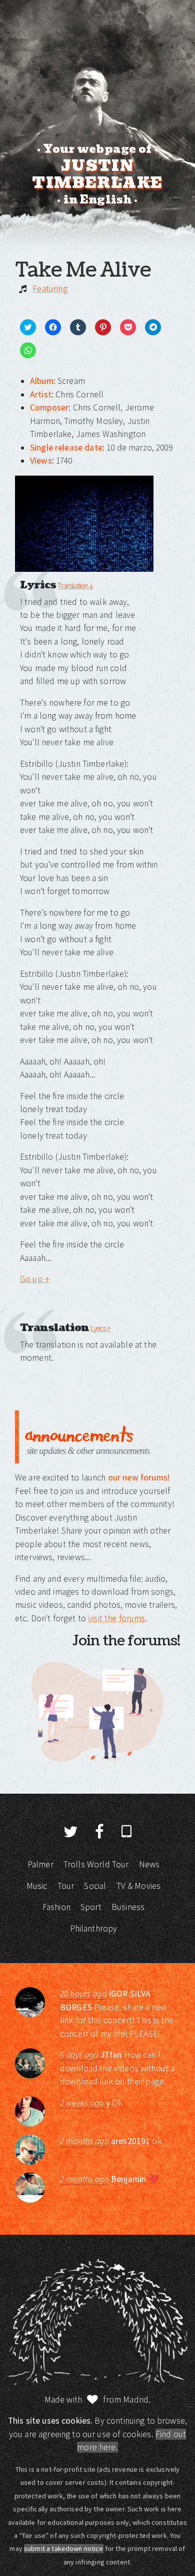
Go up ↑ (35, 1279)
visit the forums (116, 1618)
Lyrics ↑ (101, 1328)
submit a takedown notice (64, 2548)
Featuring (50, 289)
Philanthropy (94, 1928)
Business (128, 1907)
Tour (66, 1886)
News (149, 1864)
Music (37, 1886)
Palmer (40, 1864)
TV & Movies (139, 1886)
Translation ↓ (75, 585)
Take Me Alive (83, 270)
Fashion (56, 1907)
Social (95, 1886)
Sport (91, 1907)
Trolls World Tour (96, 1864)
